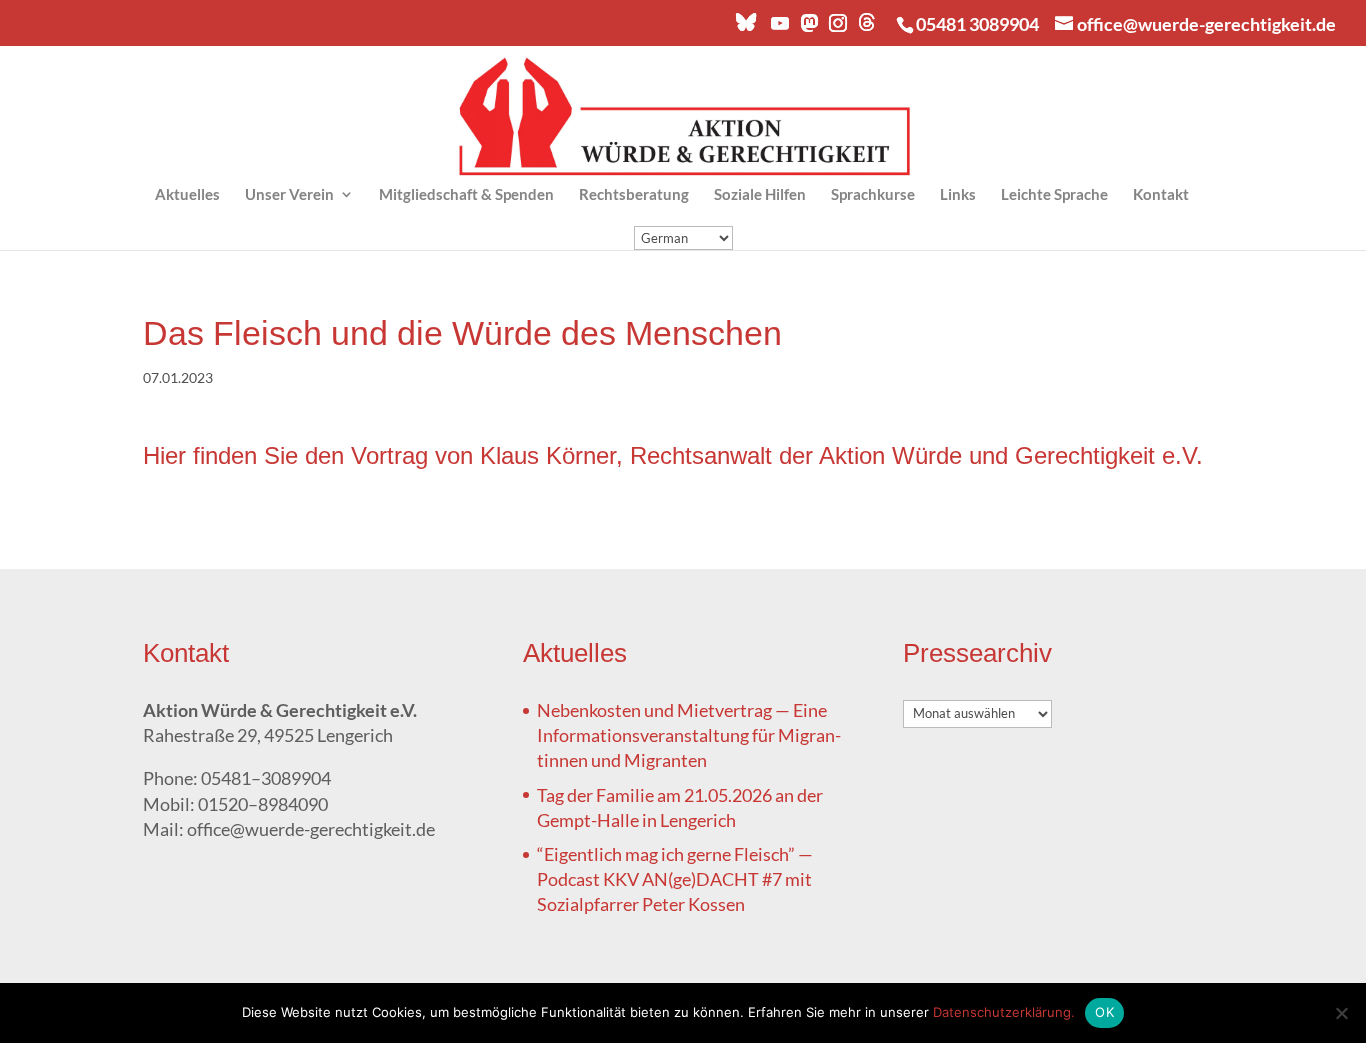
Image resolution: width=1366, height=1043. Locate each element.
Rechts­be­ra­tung (634, 195)
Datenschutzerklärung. (1004, 1012)
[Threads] (867, 27)
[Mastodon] (808, 28)
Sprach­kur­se (873, 195)
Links (958, 195)
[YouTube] (779, 28)
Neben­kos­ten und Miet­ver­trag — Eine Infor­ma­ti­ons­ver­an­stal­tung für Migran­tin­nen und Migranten (689, 735)
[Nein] (1341, 1013)
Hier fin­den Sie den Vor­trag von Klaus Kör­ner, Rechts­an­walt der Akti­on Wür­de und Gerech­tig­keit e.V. (673, 455)
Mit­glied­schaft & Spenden (466, 195)
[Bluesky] (746, 27)
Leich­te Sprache (1054, 195)
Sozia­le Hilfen (760, 195)
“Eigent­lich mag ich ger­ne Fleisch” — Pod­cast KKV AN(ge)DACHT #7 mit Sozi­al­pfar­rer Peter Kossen (675, 879)
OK (1104, 1012)
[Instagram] (837, 28)
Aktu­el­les (187, 195)
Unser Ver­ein (289, 195)
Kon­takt (1161, 195)
